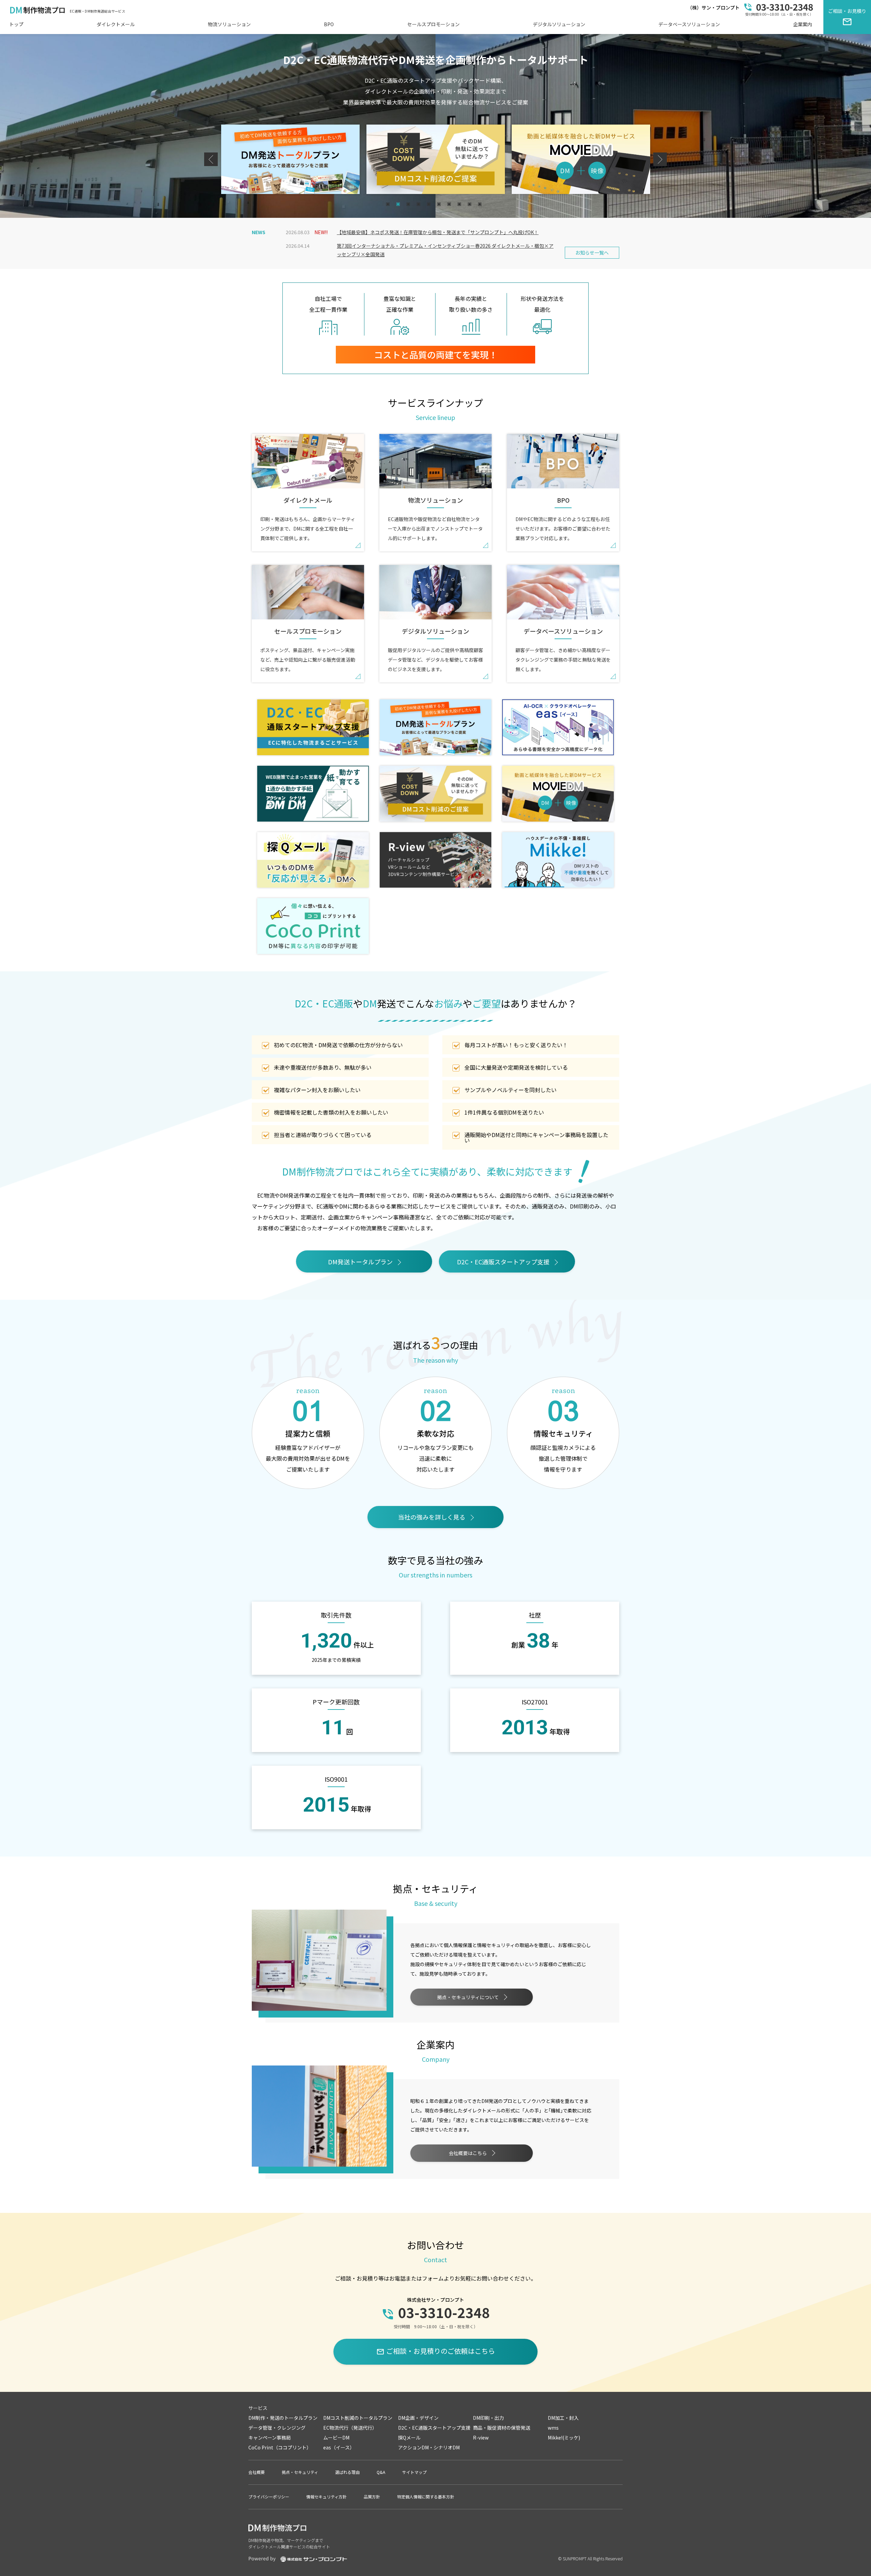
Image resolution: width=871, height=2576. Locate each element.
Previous (211, 159)
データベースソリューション (689, 24)
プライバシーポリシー (269, 2497)
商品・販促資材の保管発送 (502, 2428)
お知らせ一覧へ (592, 253)
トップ (16, 24)
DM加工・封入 (563, 2418)
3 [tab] (409, 205)
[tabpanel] (290, 159)
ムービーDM (336, 2437)
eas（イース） (339, 2447)
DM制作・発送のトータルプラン (283, 2418)
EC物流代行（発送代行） (350, 2428)
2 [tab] (399, 205)
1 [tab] (389, 205)
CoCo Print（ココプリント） (280, 2447)
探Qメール (409, 2437)
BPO (329, 24)
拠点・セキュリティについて (468, 1997)
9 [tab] (470, 205)
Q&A (381, 2472)
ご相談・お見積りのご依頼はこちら (436, 2351)
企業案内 (803, 24)
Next (660, 159)
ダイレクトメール (116, 24)
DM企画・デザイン (418, 2418)
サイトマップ (414, 2472)
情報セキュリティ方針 (326, 2497)
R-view (481, 2437)
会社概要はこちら (468, 2153)
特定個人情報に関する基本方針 (426, 2497)
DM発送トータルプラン (360, 1262)
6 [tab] (440, 205)
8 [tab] (460, 205)
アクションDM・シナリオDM (429, 2447)
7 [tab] (450, 205)
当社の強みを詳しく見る (432, 1517)
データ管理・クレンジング (277, 2428)
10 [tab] (481, 205)
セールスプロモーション (433, 24)
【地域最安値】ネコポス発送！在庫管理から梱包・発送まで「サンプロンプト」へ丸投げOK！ (438, 232)
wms (553, 2428)
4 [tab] (419, 205)
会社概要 (257, 2472)
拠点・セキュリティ (300, 2472)
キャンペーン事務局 (270, 2437)
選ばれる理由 (347, 2472)
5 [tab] (430, 205)
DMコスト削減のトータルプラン (358, 2418)
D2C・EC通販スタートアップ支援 (503, 1262)
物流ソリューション (229, 24)
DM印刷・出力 (488, 2418)
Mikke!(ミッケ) (564, 2437)
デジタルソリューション (559, 24)
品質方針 (372, 2497)
